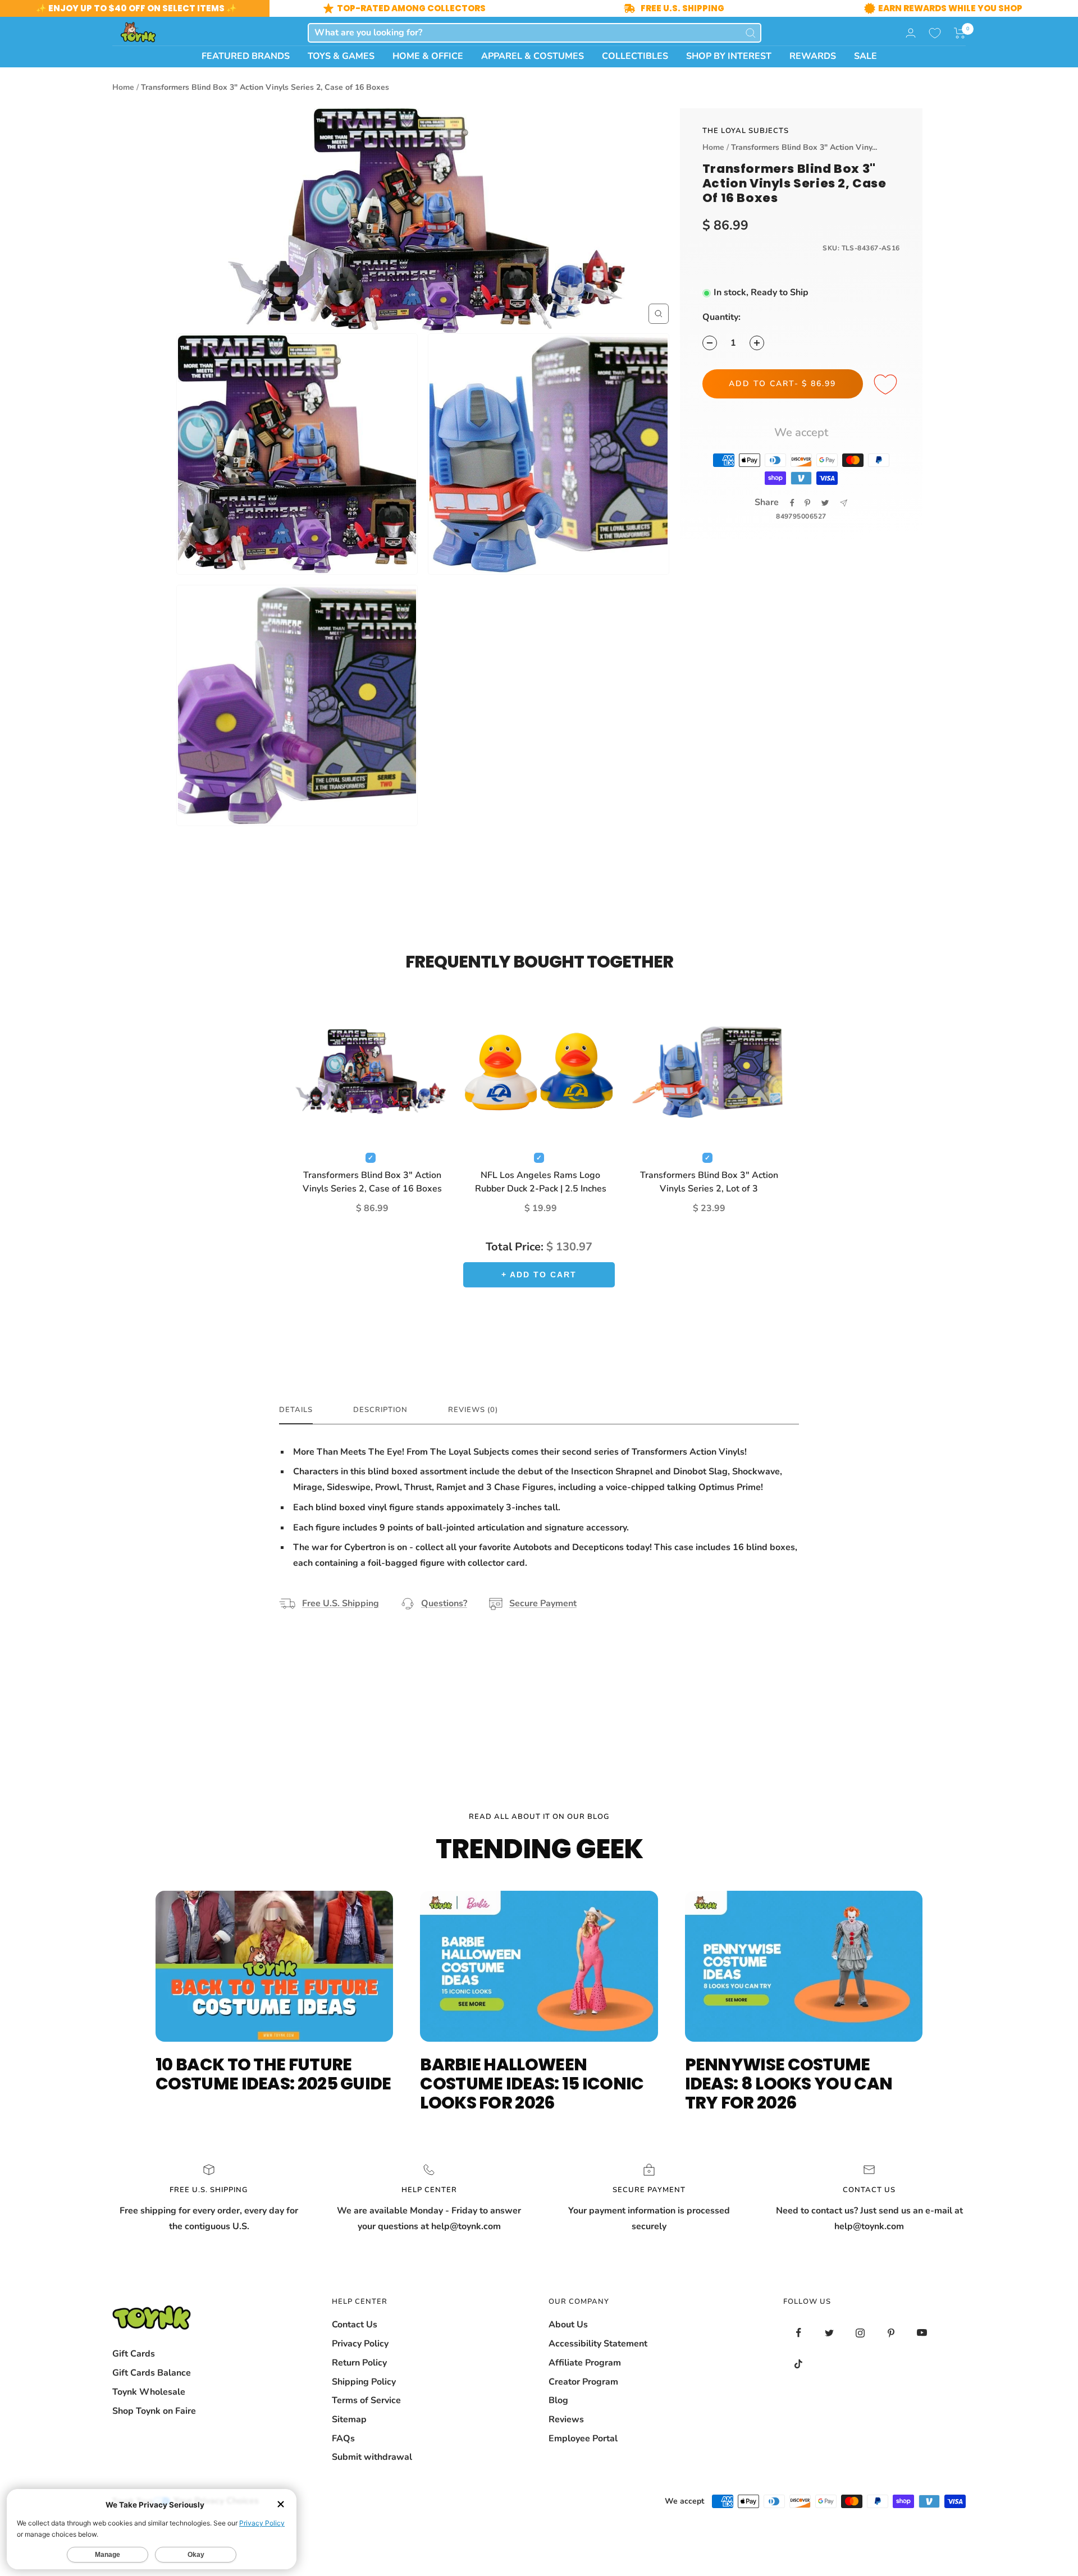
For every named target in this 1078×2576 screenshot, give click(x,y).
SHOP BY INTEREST (729, 56)
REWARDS (813, 56)
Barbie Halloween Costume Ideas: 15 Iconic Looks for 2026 (532, 2084)
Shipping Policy (364, 2382)
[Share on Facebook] (792, 503)
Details (296, 1410)
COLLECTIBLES (635, 56)
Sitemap (349, 2419)
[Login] (911, 33)
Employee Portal (583, 2439)
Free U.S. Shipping (341, 1603)
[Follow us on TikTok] (799, 2364)
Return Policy (359, 2363)
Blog (558, 2400)
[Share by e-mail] (844, 503)
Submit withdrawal (372, 2457)
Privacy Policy (360, 2344)
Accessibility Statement (598, 2344)
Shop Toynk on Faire (154, 2411)
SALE (865, 56)
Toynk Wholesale (149, 2392)
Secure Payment (543, 1603)
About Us (568, 2325)
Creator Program (583, 2382)
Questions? (444, 1603)
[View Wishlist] (935, 33)
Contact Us (355, 2325)
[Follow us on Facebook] (799, 2333)
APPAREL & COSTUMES (533, 56)
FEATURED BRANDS (246, 56)
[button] (960, 33)
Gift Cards (134, 2354)
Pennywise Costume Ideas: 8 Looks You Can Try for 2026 (789, 2084)
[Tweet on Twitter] (825, 503)
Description (380, 1410)
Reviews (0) (473, 1410)
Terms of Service (366, 2400)
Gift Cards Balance (152, 2373)
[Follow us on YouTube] (922, 2333)
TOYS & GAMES (341, 56)
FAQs (343, 2439)
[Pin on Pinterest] (807, 503)
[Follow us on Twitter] (830, 2333)
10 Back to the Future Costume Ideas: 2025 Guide (273, 2074)
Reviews (566, 2419)
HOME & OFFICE (428, 56)
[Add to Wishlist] (887, 385)
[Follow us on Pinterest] (891, 2333)
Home (123, 87)
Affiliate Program (585, 2363)
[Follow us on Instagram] (860, 2333)
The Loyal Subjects (746, 131)
